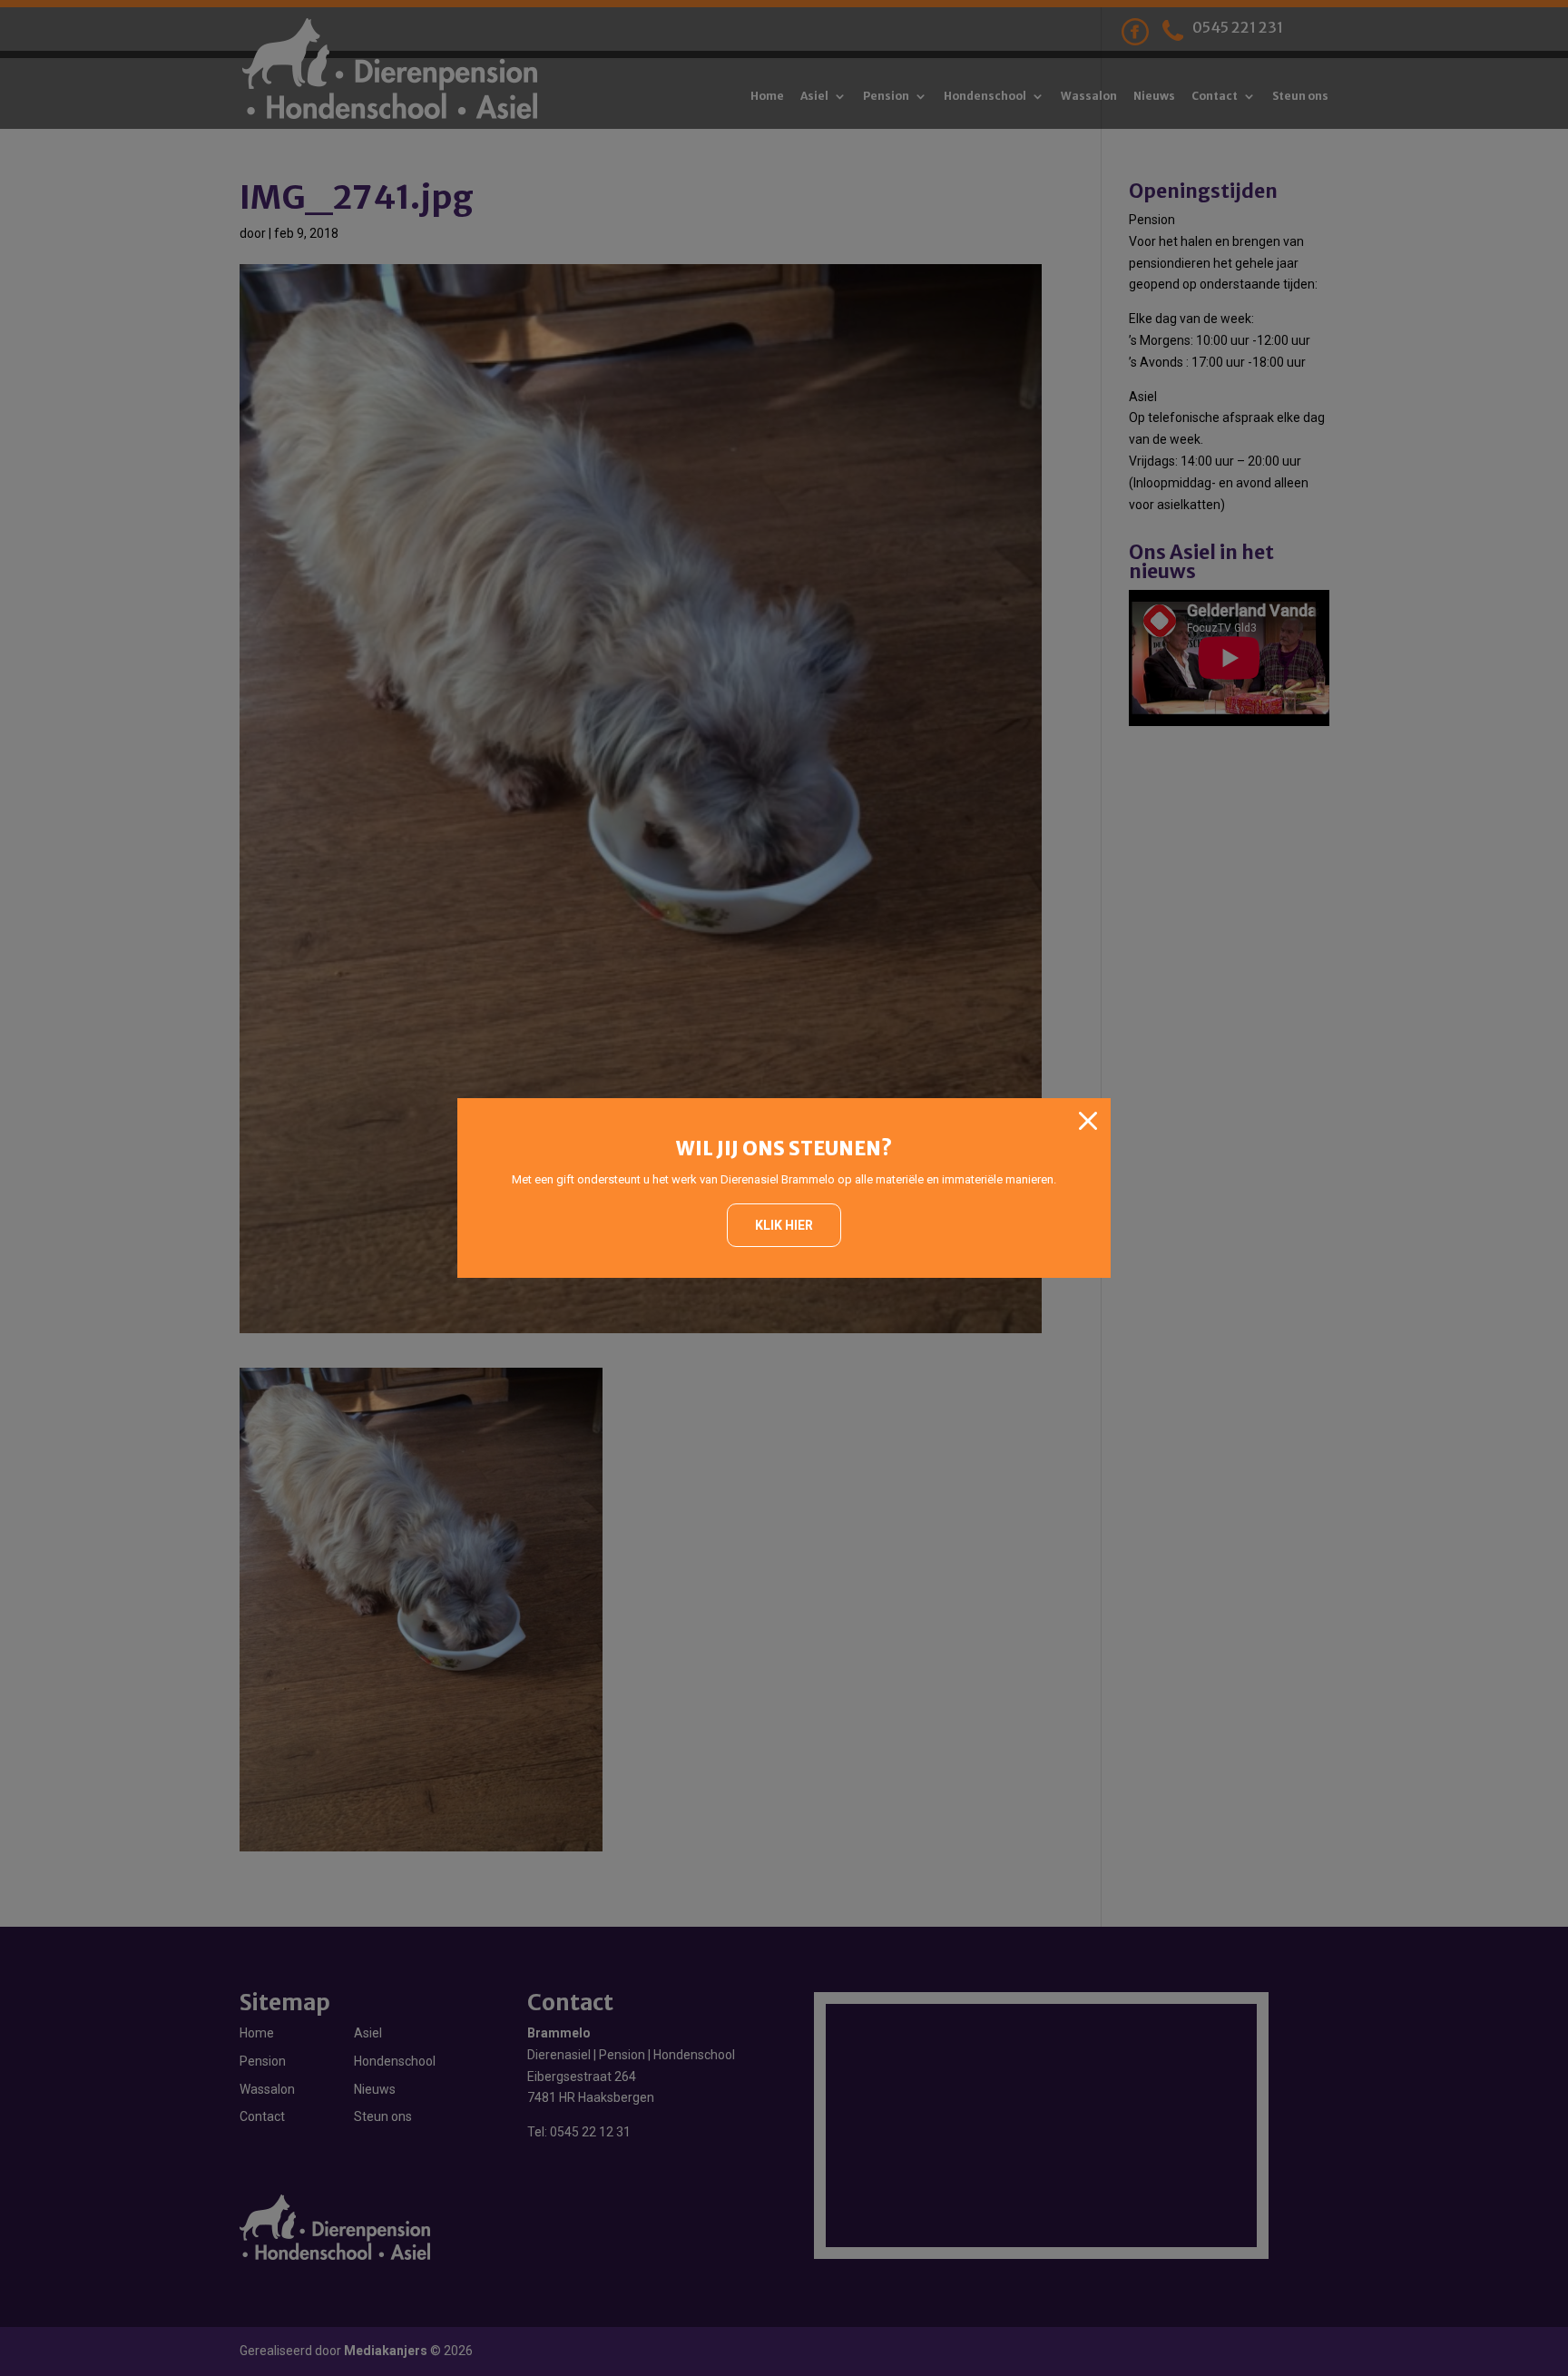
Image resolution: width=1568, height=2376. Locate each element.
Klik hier (784, 1225)
